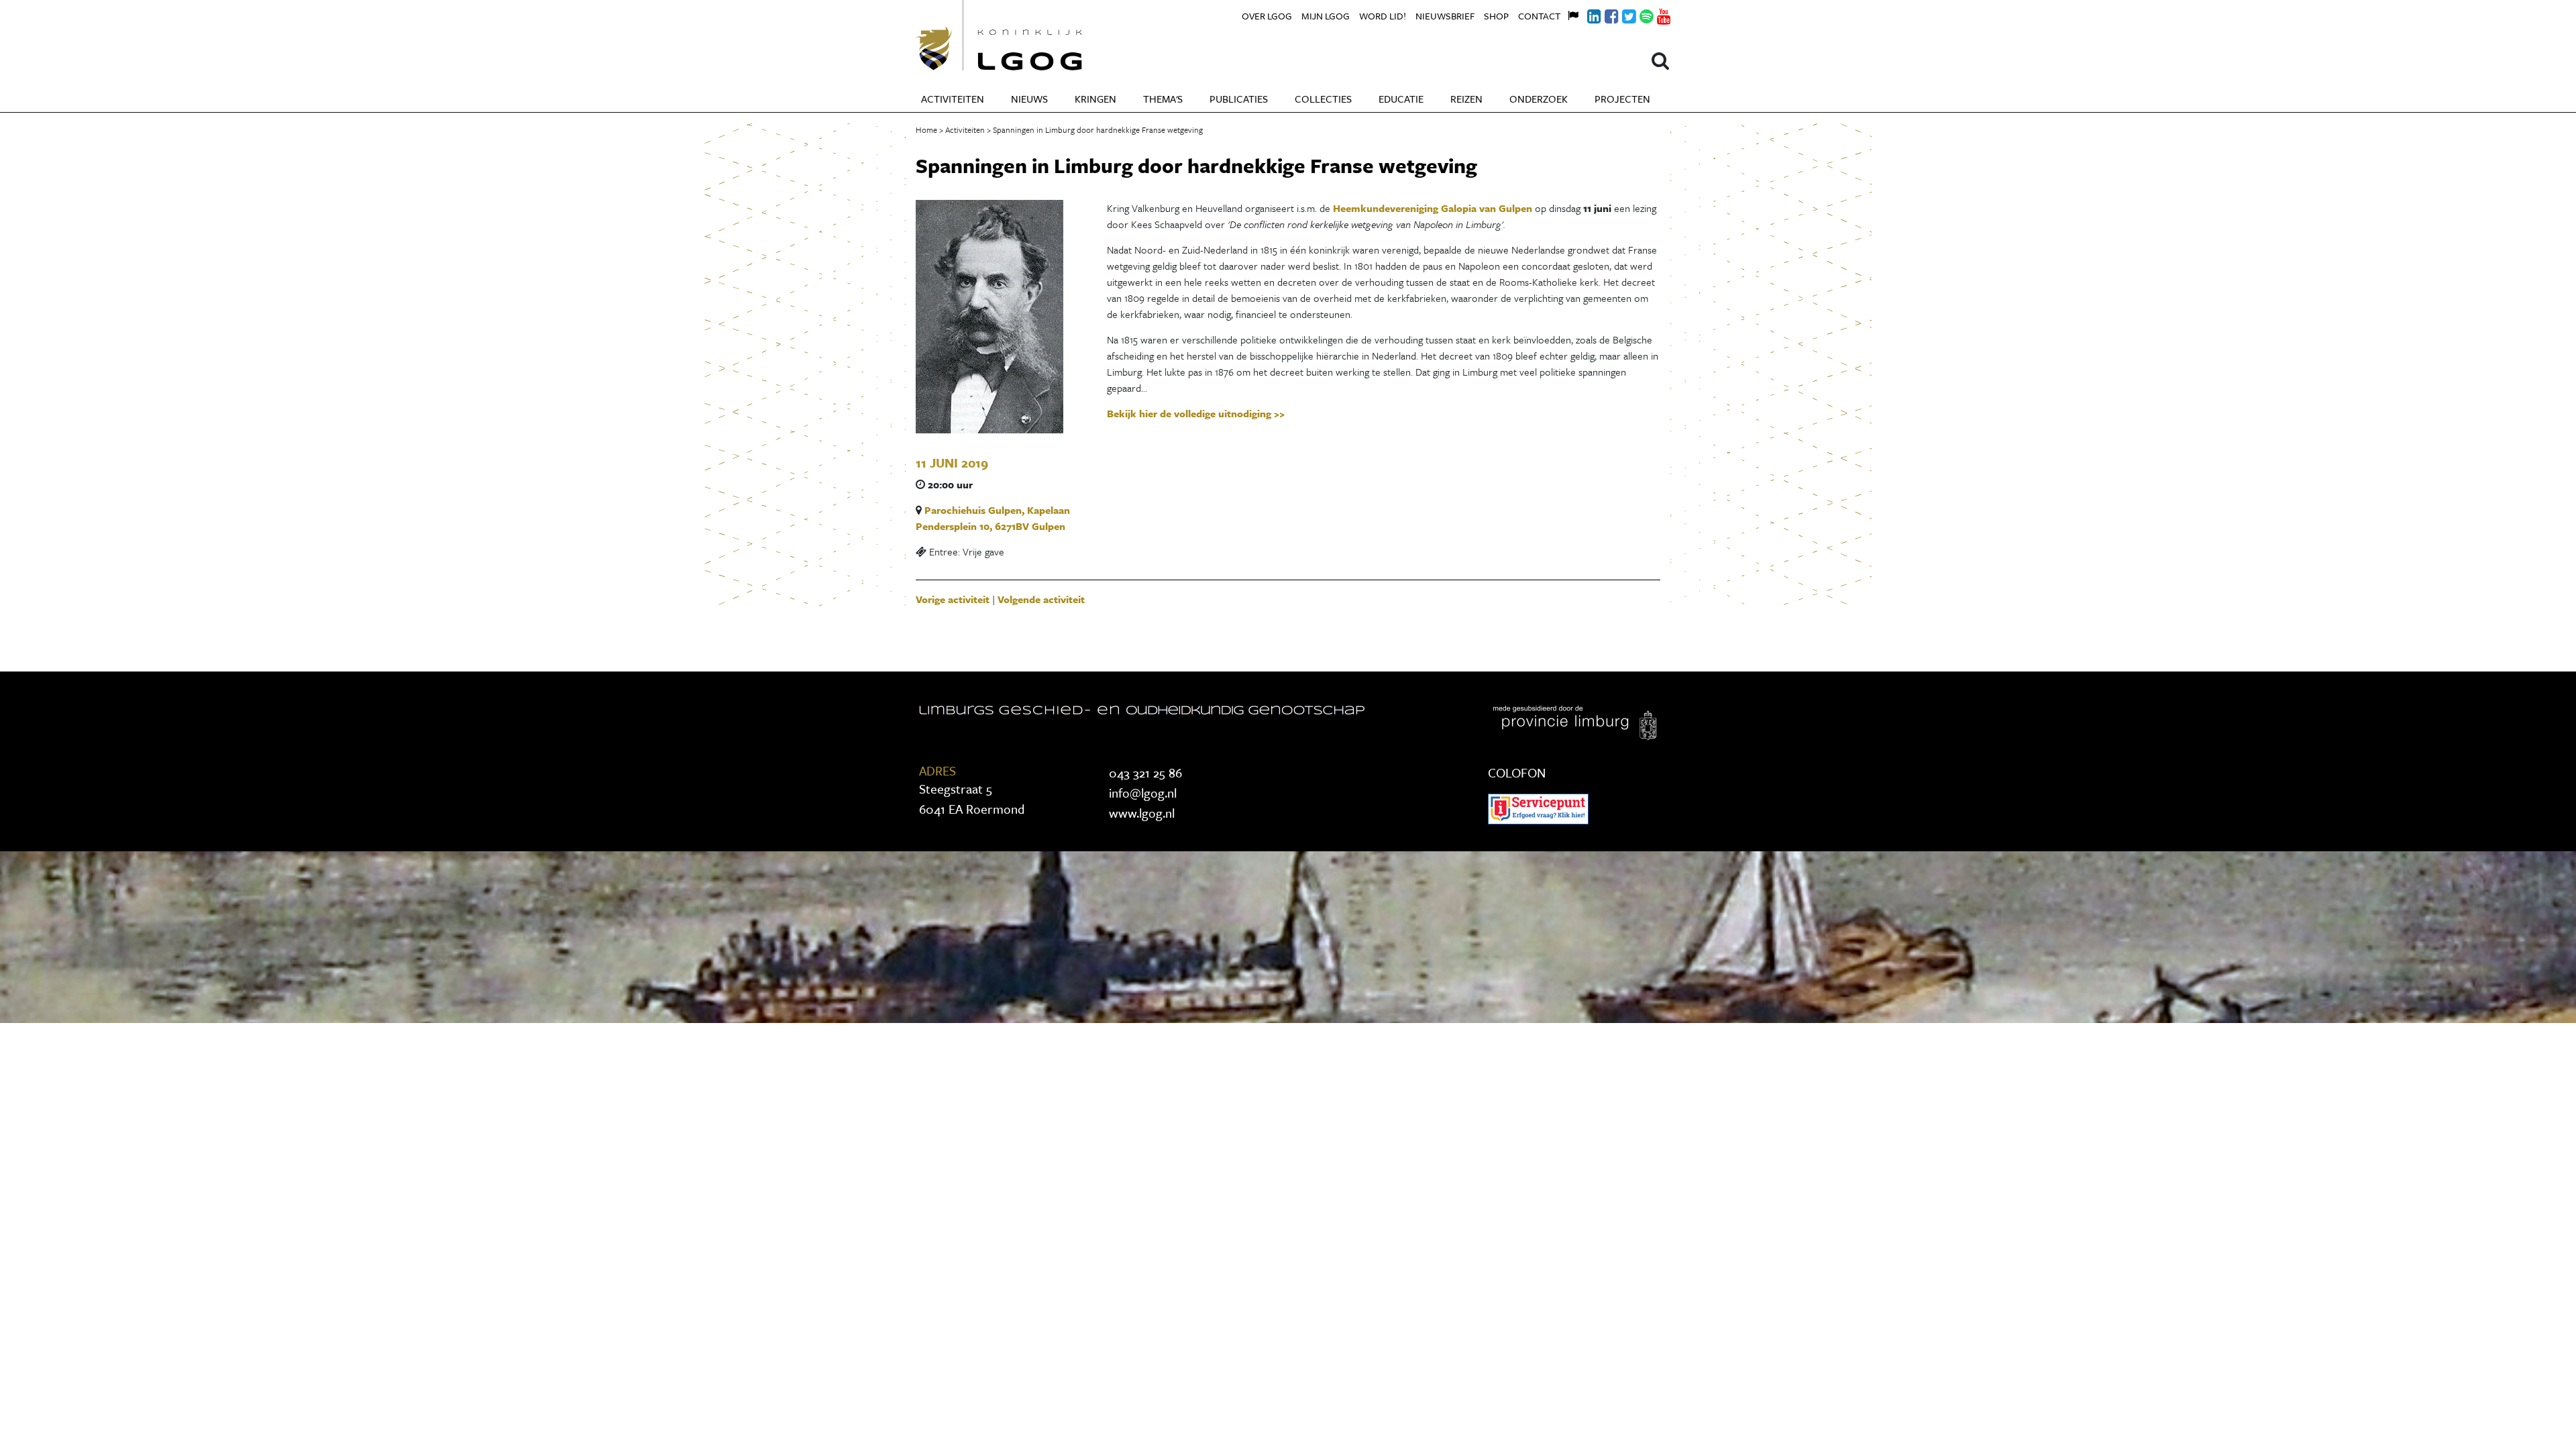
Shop (1496, 16)
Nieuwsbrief (1445, 16)
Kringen (1095, 99)
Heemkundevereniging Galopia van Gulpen (1433, 208)
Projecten (1622, 99)
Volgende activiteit (1041, 599)
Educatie (1401, 99)
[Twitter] (1621, 14)
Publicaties (1239, 99)
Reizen (1466, 99)
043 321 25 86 (1145, 772)
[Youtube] (1656, 14)
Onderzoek (1539, 99)
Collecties (1323, 99)
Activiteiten (953, 99)
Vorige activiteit (953, 599)
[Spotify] (1639, 14)
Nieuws (1029, 99)
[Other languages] (1569, 14)
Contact (1539, 16)
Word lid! (1383, 16)
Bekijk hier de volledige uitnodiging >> (1196, 413)
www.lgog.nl (1142, 813)
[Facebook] (1604, 14)
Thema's (1163, 99)
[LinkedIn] (1587, 14)
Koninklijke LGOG (1030, 35)
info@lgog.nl (1143, 793)
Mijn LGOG (1326, 16)
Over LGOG (1267, 16)
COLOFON (1517, 772)
